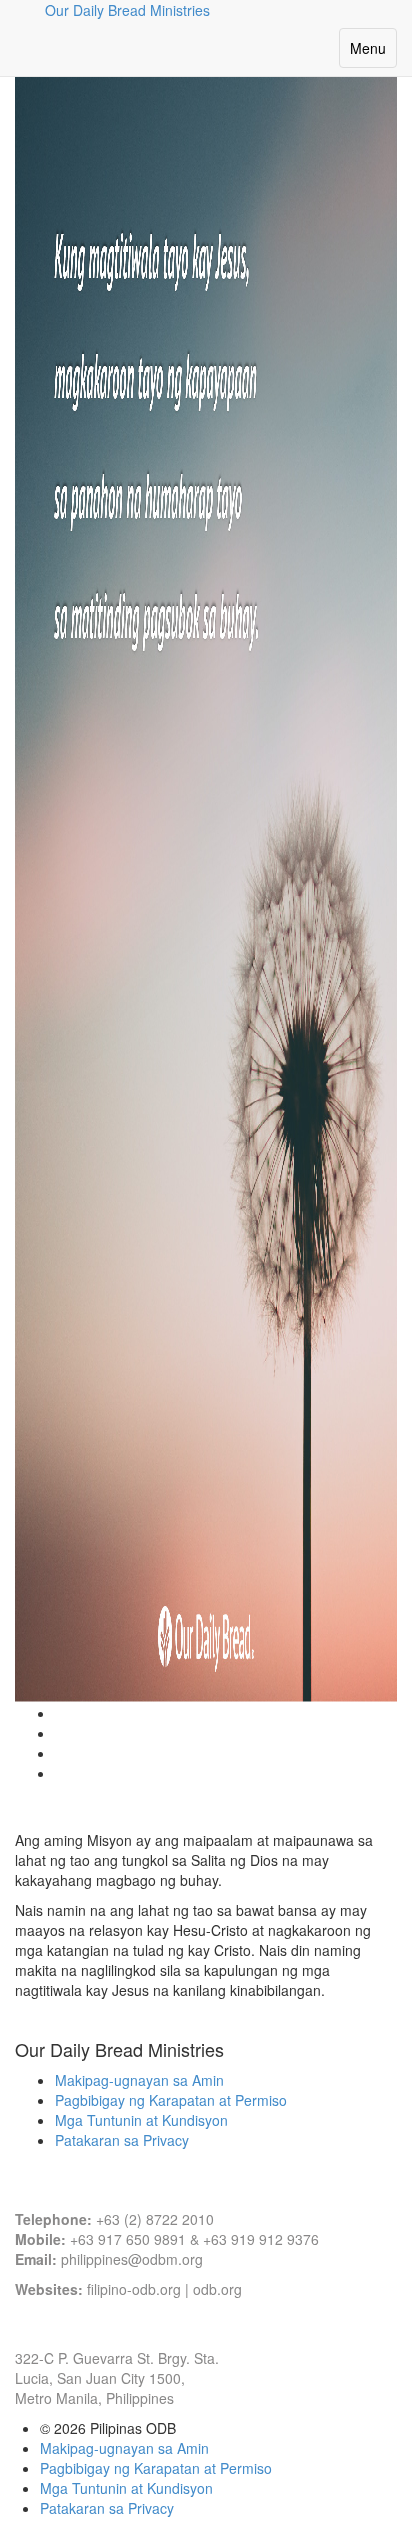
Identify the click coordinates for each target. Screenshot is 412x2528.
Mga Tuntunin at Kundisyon (141, 2120)
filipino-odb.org (134, 2289)
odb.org (217, 2289)
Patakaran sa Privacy (122, 2140)
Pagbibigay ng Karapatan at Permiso (171, 2100)
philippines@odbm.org (132, 2259)
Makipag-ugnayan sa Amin (139, 2080)
